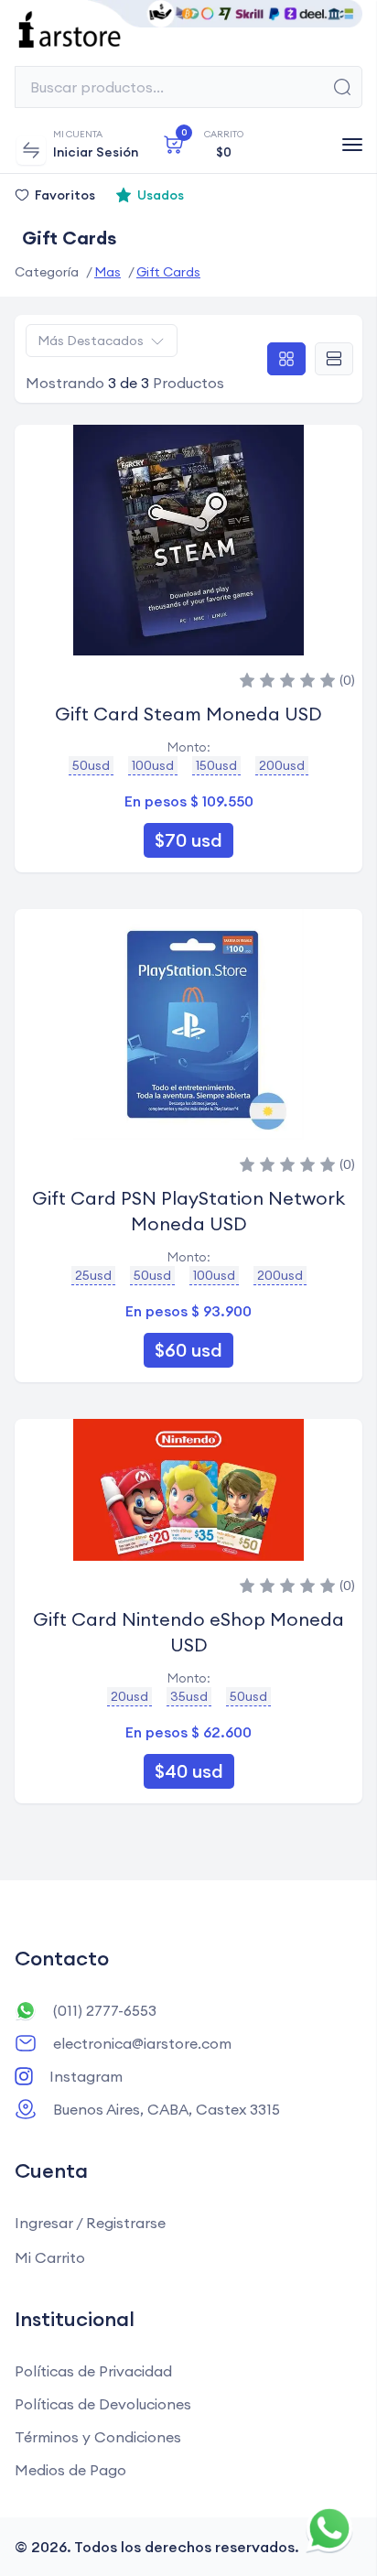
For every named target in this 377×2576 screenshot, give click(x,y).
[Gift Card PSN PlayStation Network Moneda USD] (188, 1024)
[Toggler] (352, 145)
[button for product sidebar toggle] (31, 150)
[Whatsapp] (330, 2529)
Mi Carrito (50, 2257)
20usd (129, 1696)
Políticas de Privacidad (93, 2371)
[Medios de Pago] (225, 14)
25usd (93, 1275)
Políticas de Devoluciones (103, 2404)
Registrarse (126, 2223)
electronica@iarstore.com (142, 2043)
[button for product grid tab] (286, 359)
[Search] (342, 87)
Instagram (86, 2076)
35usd (189, 1696)
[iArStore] (188, 29)
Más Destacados (91, 341)
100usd (153, 765)
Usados (161, 195)
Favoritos (65, 195)
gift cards (168, 272)
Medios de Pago (70, 2470)
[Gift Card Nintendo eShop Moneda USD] (188, 1490)
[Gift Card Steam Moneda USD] (188, 540)
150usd (216, 765)
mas (108, 272)
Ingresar (44, 2223)
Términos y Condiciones (98, 2437)
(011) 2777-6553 (105, 2010)
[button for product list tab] (334, 359)
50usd (91, 765)
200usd (282, 765)
